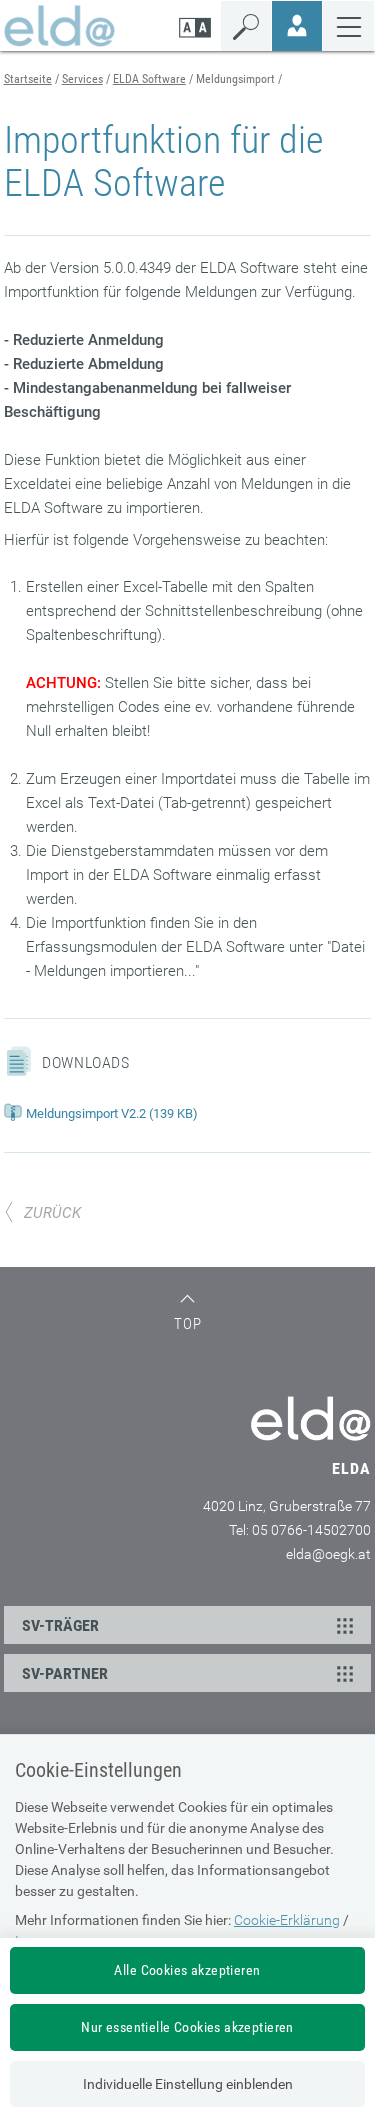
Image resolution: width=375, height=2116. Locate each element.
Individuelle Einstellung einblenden (188, 2084)
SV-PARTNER (65, 1673)
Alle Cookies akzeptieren (187, 1970)
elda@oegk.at (328, 1554)
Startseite (28, 79)
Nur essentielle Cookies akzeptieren (187, 2027)
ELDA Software (149, 79)
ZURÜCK (52, 1213)
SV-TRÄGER (60, 1625)
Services (82, 79)
